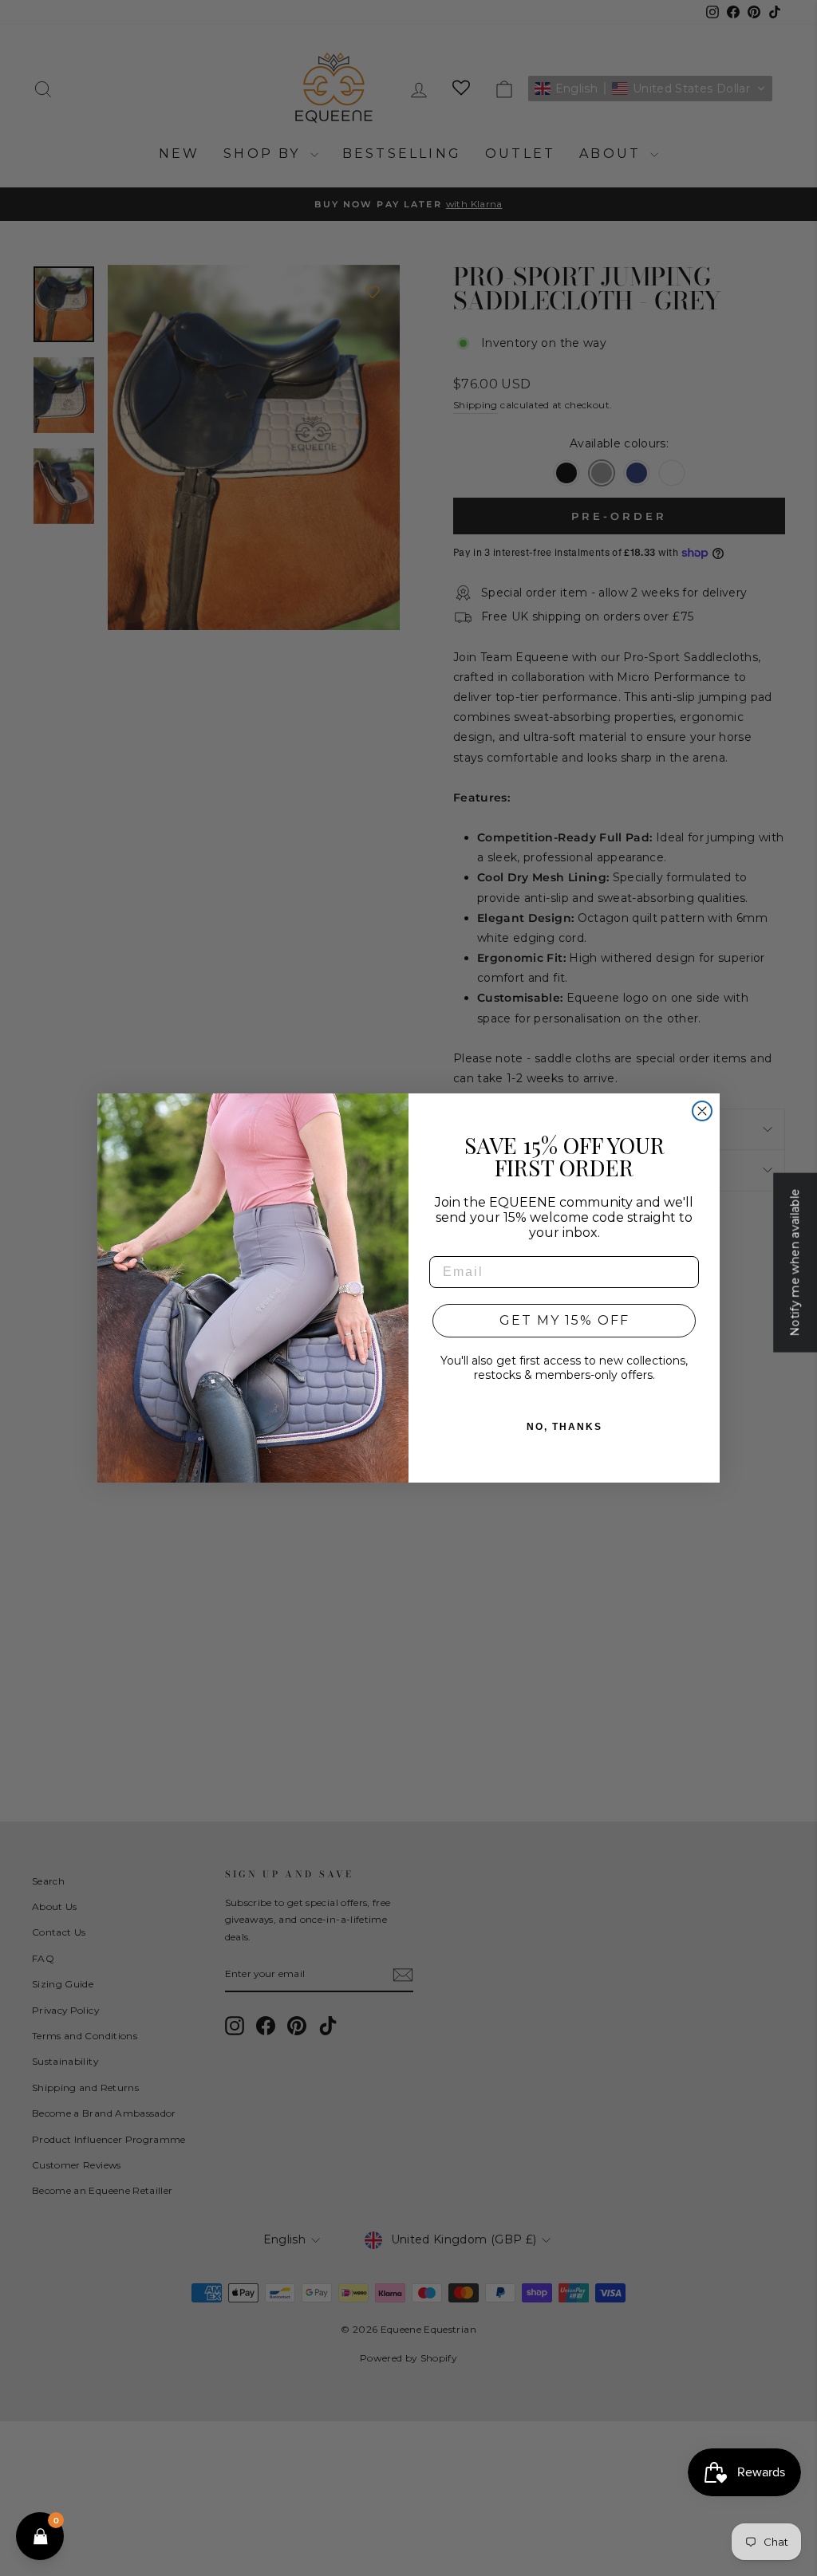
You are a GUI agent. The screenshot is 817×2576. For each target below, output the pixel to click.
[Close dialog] (702, 1111)
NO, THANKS (564, 1427)
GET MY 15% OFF (564, 1320)
